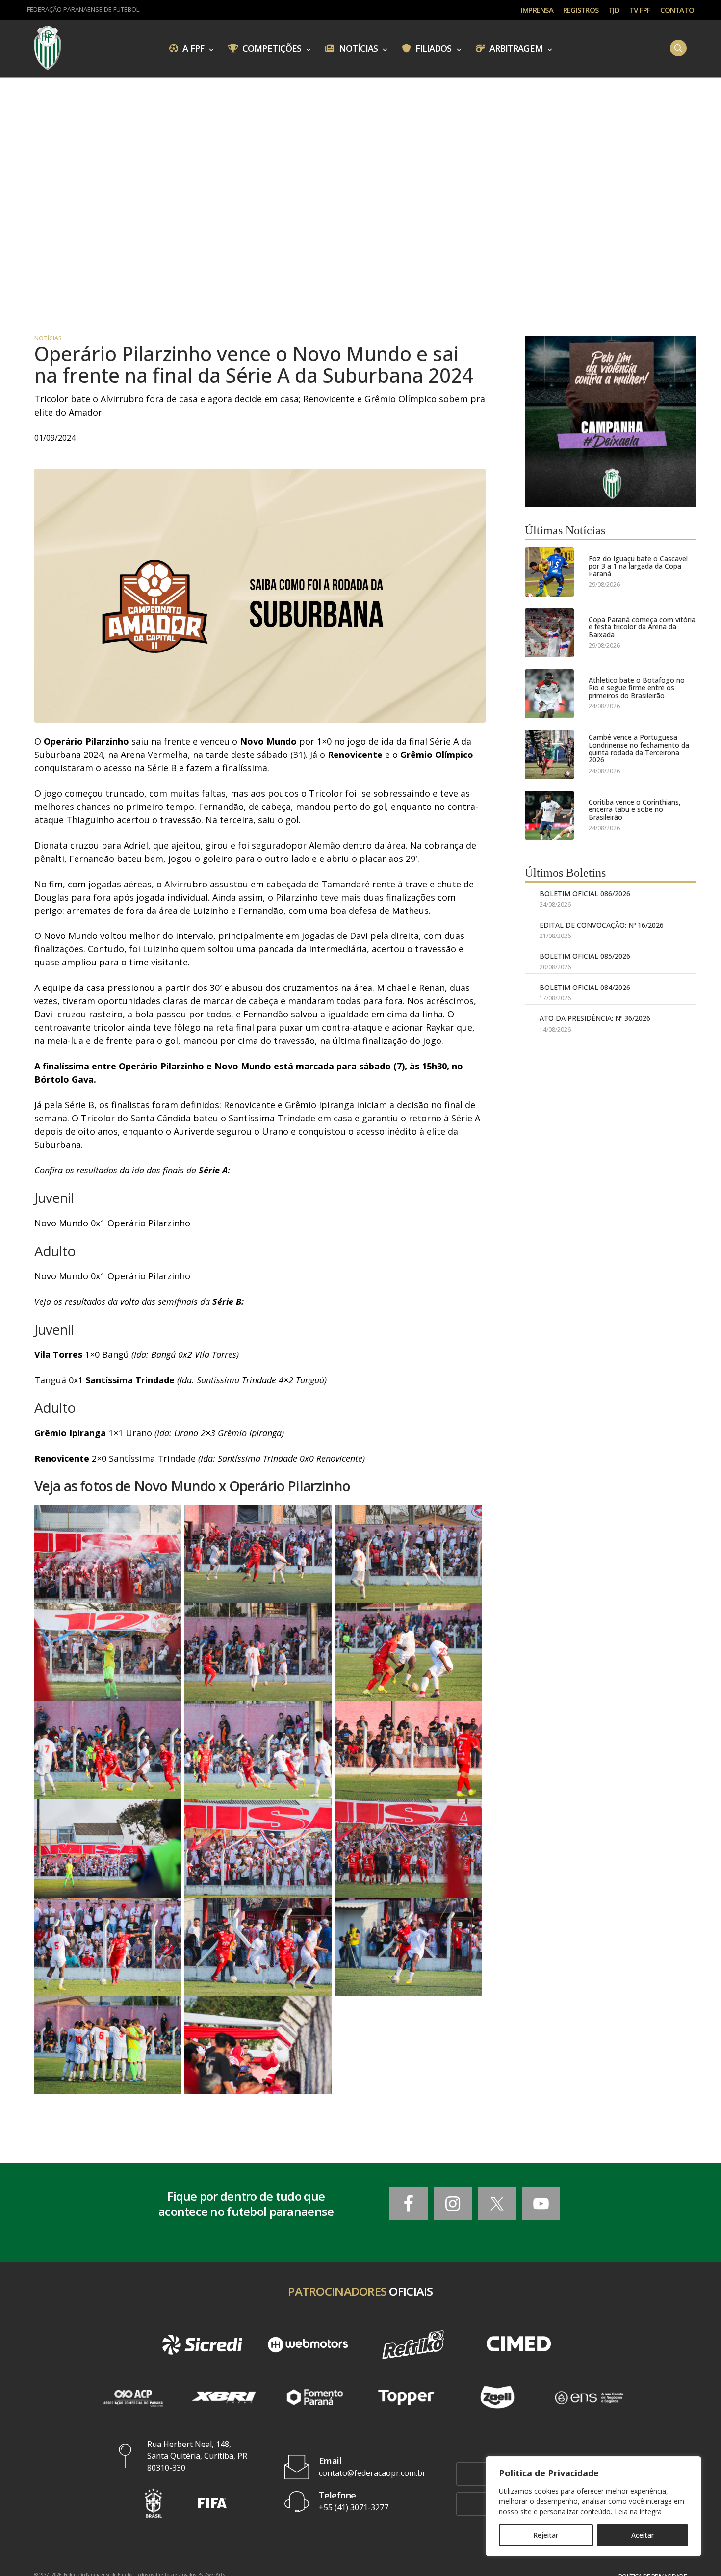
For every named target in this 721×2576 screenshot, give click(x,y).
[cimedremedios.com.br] (519, 2345)
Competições (271, 48)
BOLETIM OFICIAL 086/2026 (585, 894)
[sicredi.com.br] (202, 2345)
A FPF (192, 48)
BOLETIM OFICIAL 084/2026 (585, 987)
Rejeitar (546, 2535)
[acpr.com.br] (132, 2397)
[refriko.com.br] (413, 2345)
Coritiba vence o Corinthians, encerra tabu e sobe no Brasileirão (635, 809)
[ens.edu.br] (589, 2397)
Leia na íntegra (638, 2511)
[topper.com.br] (406, 2397)
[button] (154, 2503)
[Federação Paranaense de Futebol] (48, 48)
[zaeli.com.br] (497, 2397)
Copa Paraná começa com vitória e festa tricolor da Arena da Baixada (642, 627)
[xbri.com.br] (224, 2397)
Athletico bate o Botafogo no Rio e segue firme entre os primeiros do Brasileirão (637, 688)
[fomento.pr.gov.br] (315, 2397)
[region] (593, 2506)
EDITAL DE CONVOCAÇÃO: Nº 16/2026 (602, 925)
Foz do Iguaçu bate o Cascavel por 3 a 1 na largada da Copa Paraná (638, 566)
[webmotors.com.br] (308, 2345)
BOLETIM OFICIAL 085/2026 (585, 956)
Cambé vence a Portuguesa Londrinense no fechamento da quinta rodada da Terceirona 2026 (639, 749)
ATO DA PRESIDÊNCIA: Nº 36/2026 (595, 1018)
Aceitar (643, 2535)
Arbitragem (515, 48)
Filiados (433, 48)
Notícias (358, 48)
